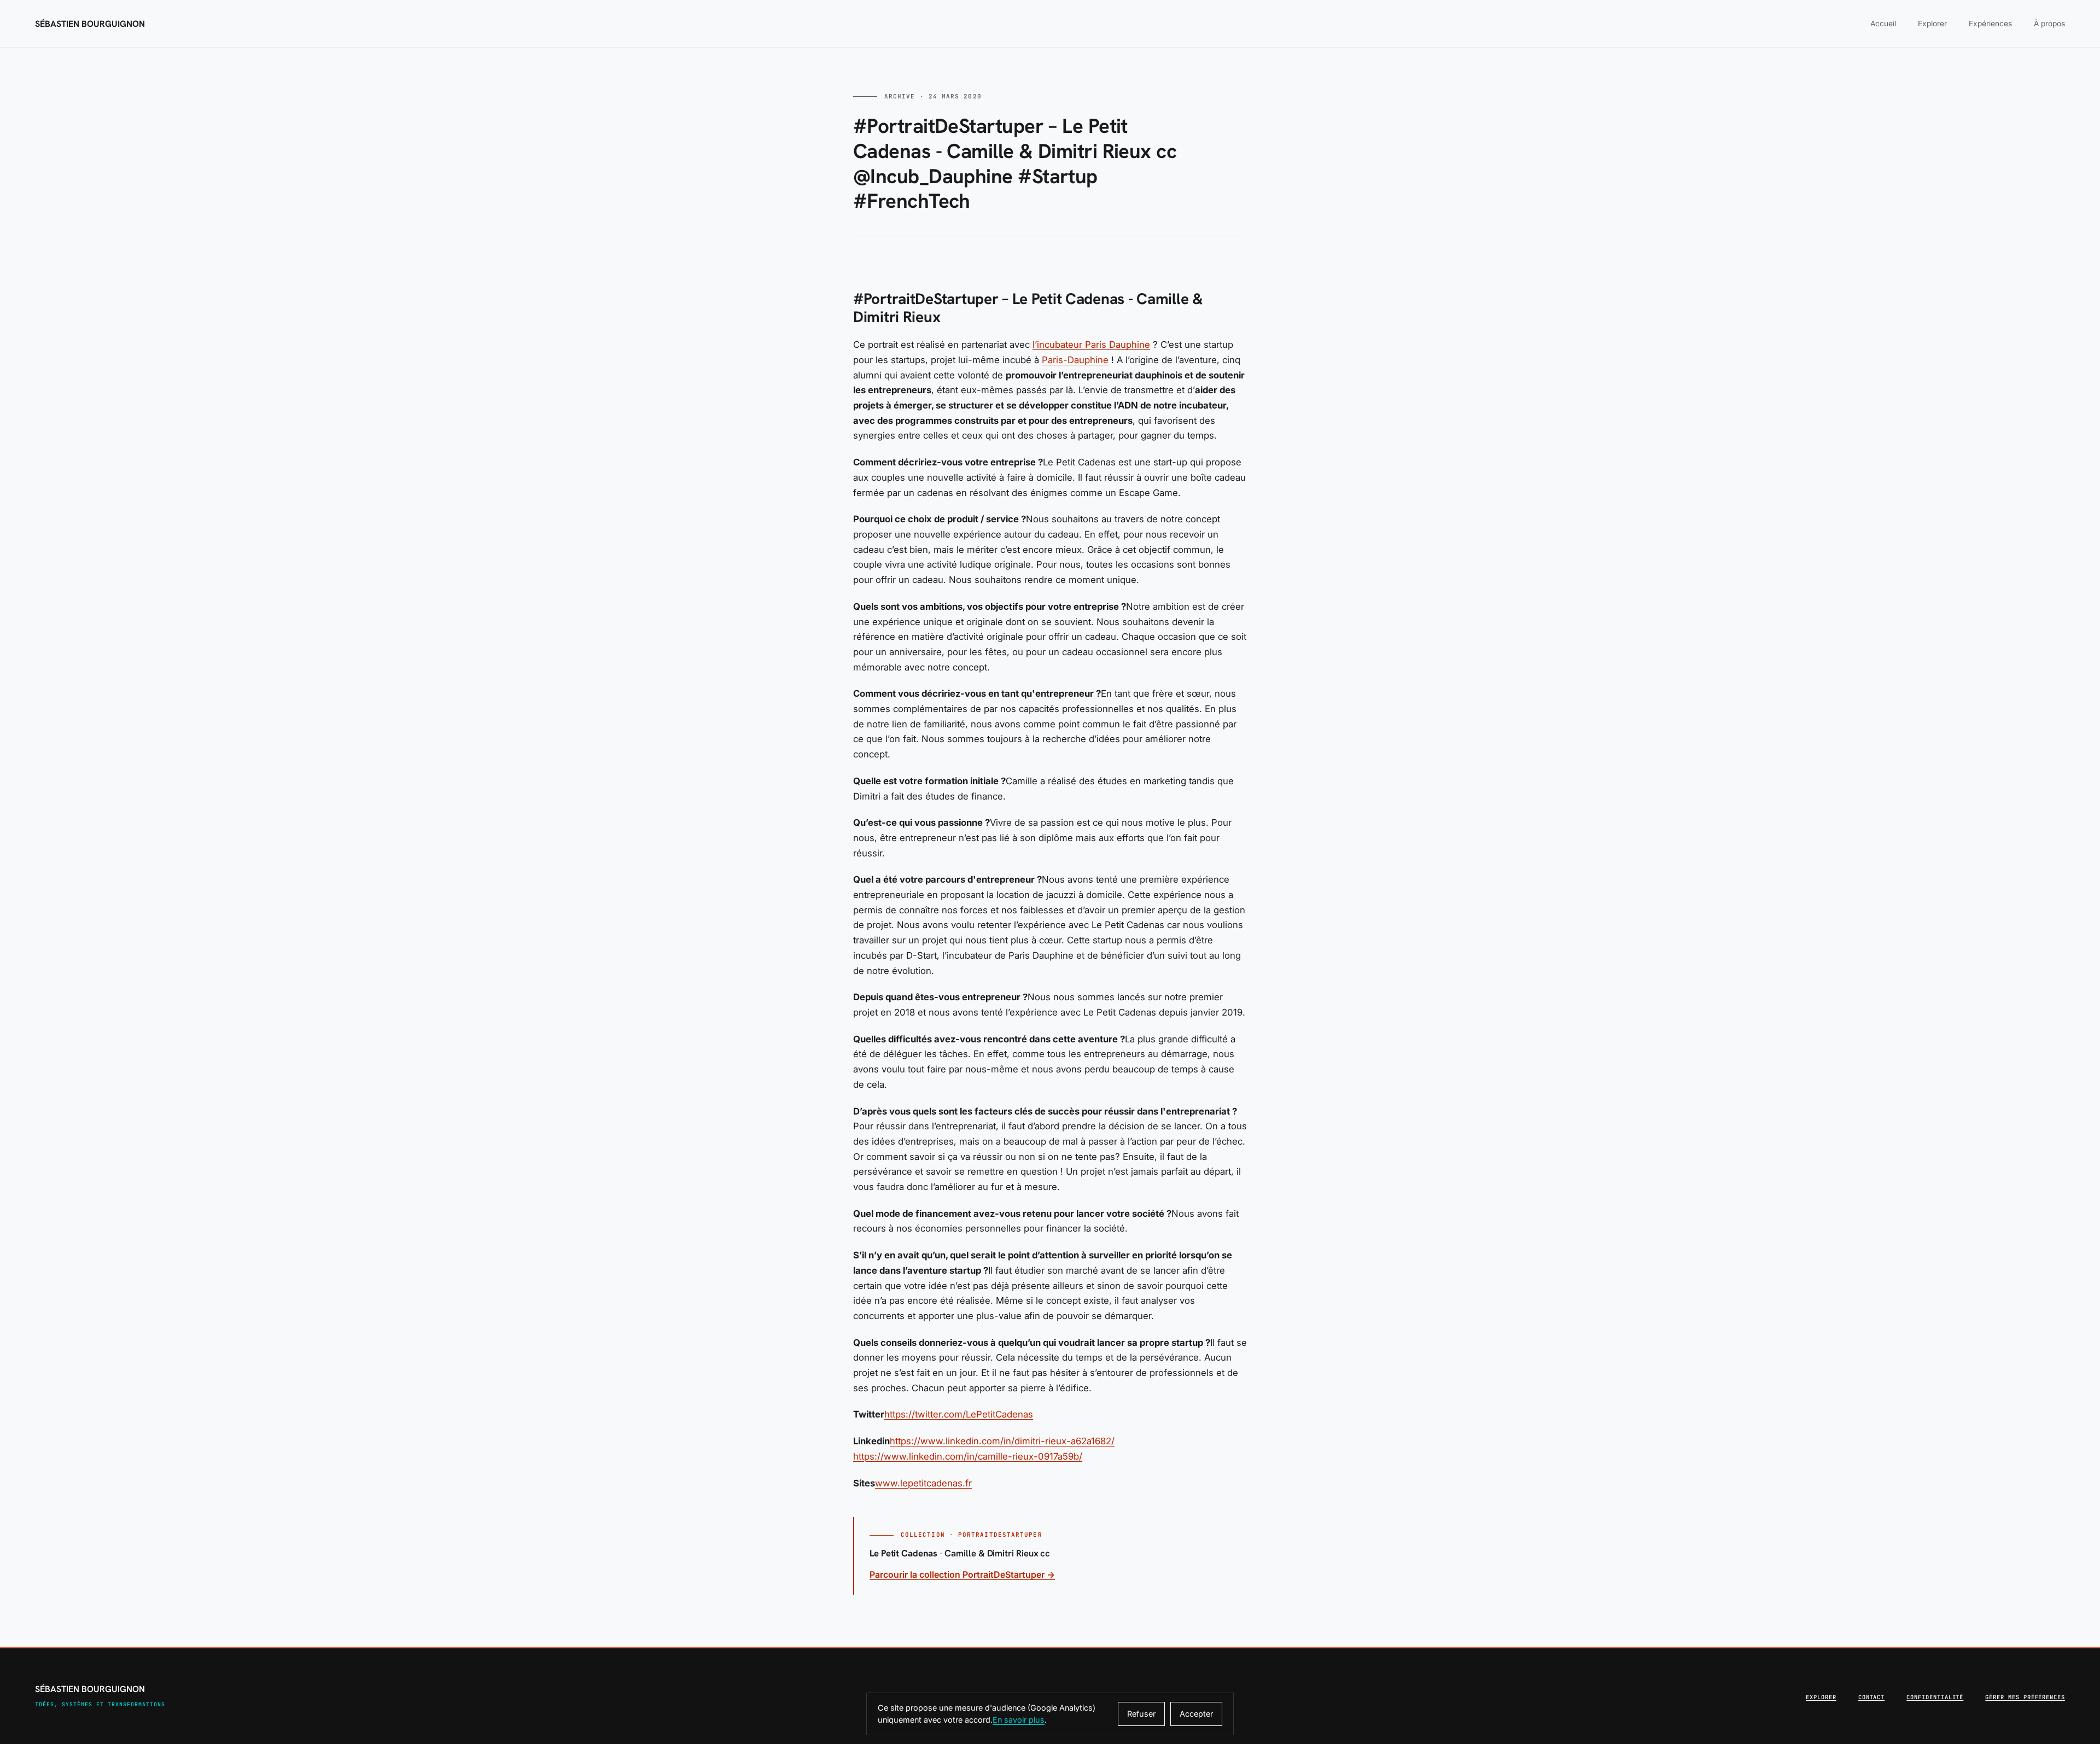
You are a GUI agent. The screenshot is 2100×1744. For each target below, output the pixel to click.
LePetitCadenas (999, 1414)
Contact (1872, 1697)
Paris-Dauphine (1075, 360)
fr (969, 1483)
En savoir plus (1019, 1720)
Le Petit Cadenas (903, 1553)
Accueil (1883, 24)
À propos (2049, 24)
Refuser (1141, 1714)
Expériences (1990, 24)
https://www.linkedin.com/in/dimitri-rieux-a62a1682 (1001, 1441)
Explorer (1932, 24)
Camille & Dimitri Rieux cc (997, 1553)
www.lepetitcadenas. (920, 1483)
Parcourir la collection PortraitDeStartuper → (962, 1574)
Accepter (1196, 1714)
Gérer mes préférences (2025, 1697)
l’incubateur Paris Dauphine (1091, 345)
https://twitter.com (923, 1414)
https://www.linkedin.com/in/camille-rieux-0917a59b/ (968, 1456)
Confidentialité (1935, 1697)
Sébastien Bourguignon (90, 24)
